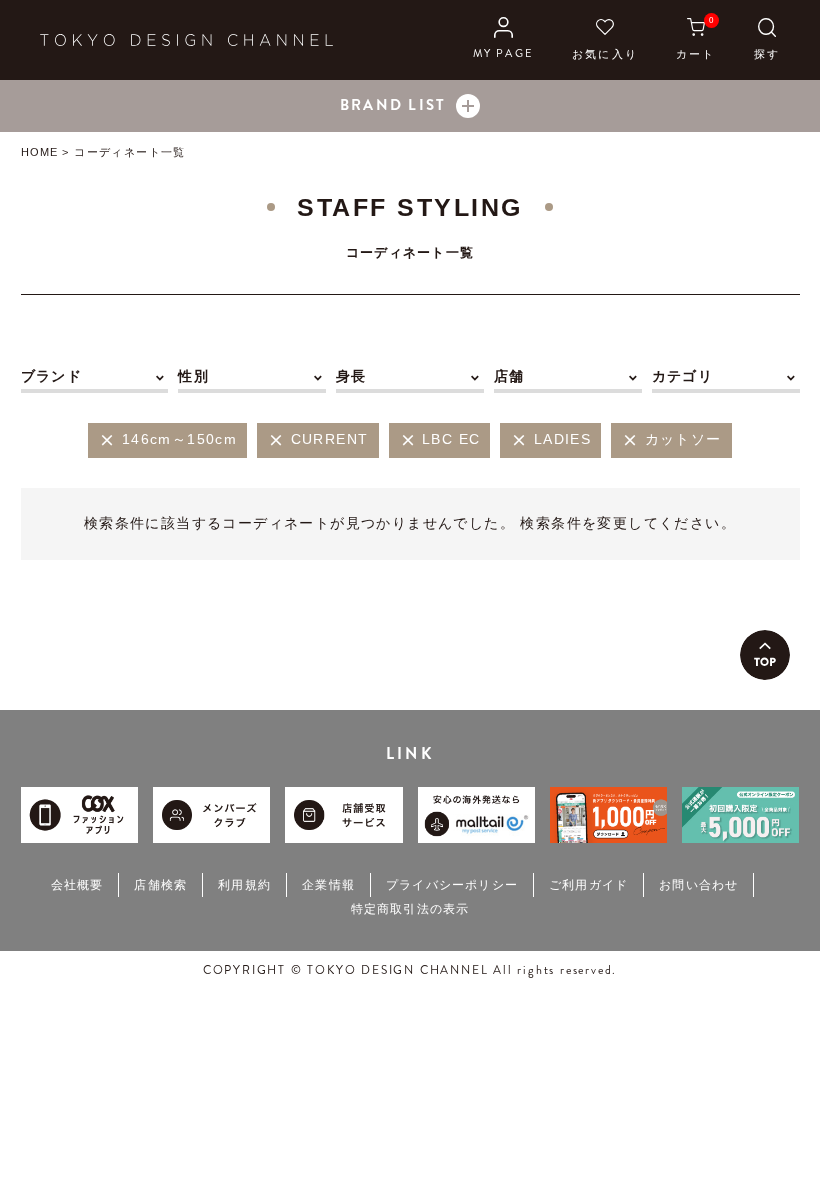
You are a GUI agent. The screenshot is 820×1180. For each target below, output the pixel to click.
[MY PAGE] (503, 40)
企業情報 (328, 885)
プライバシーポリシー (452, 885)
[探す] (767, 40)
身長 (351, 376)
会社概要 (77, 885)
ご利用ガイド (588, 885)
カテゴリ (683, 376)
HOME (39, 152)
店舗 (509, 376)
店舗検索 (160, 885)
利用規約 (244, 885)
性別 (193, 376)
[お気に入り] (605, 40)
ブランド (52, 376)
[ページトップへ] (765, 655)
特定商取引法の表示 (410, 909)
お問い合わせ (698, 885)
